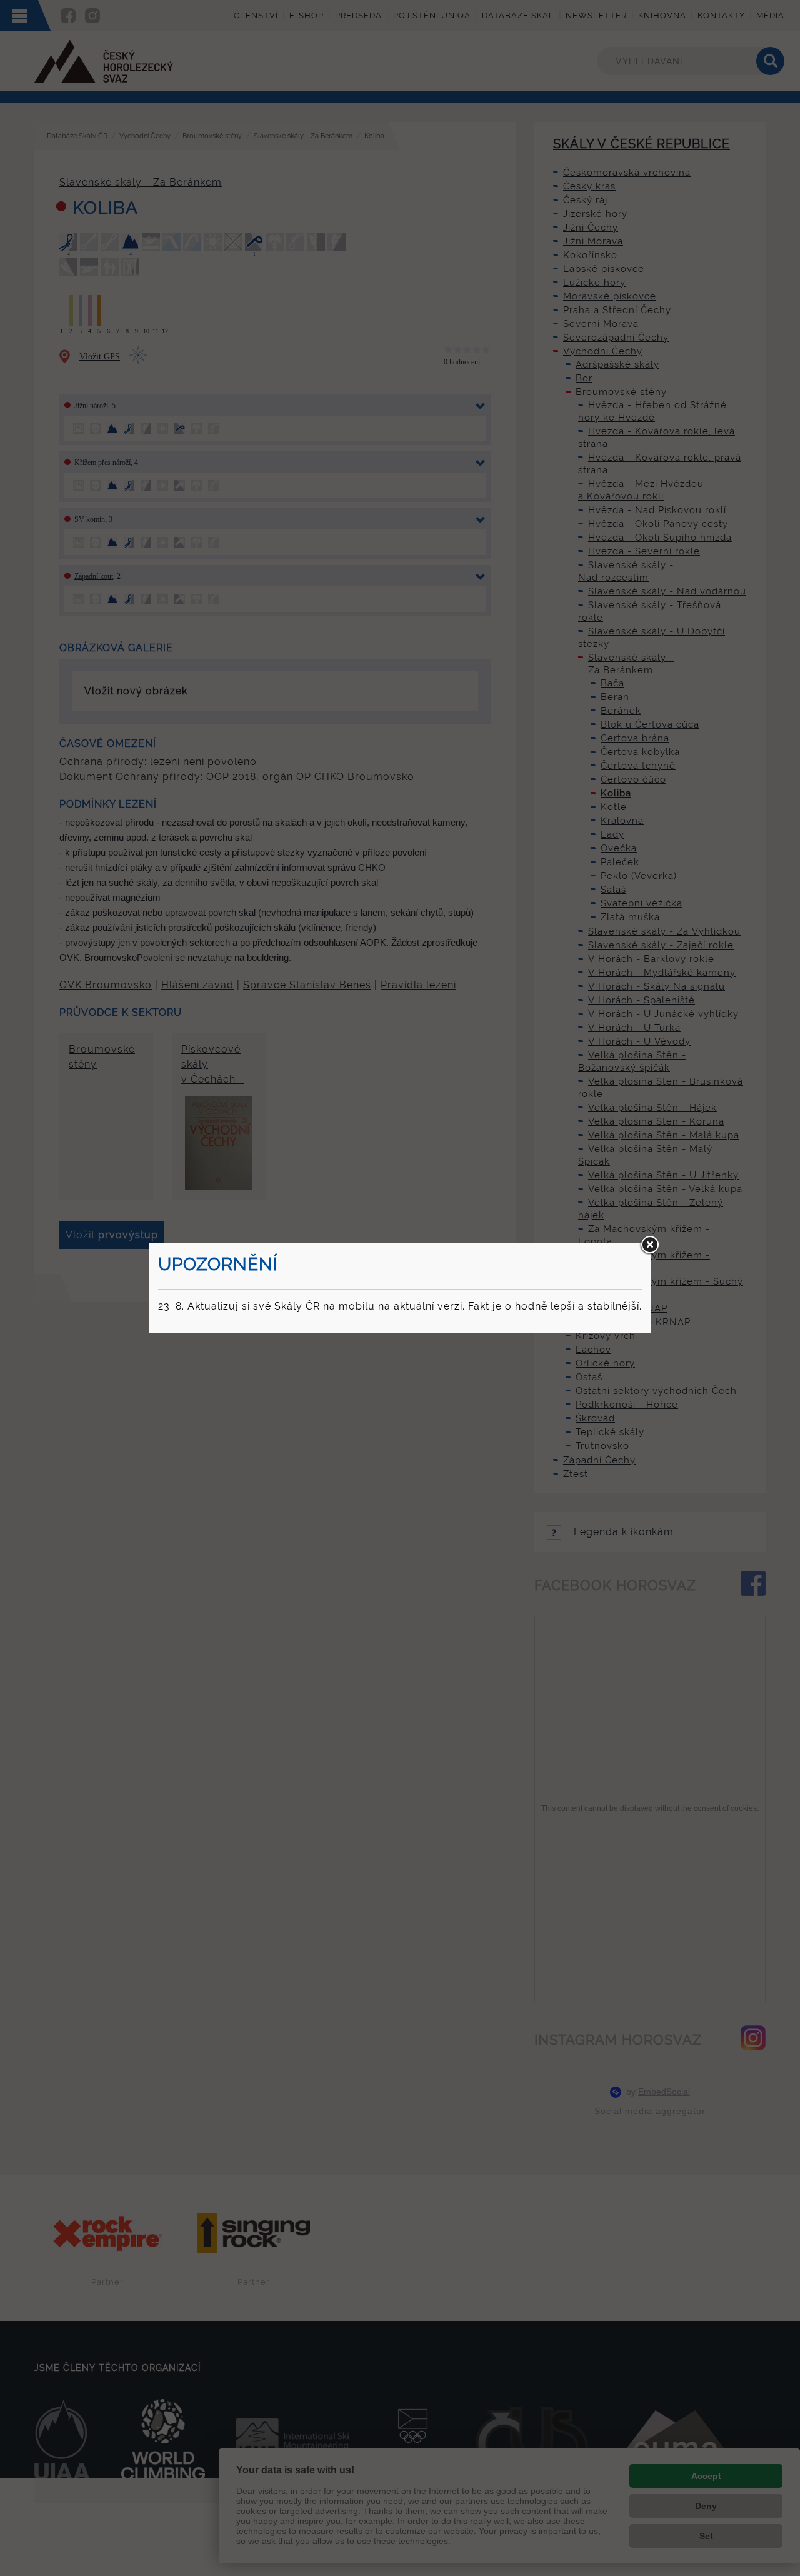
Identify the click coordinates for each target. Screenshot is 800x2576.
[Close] (649, 1245)
